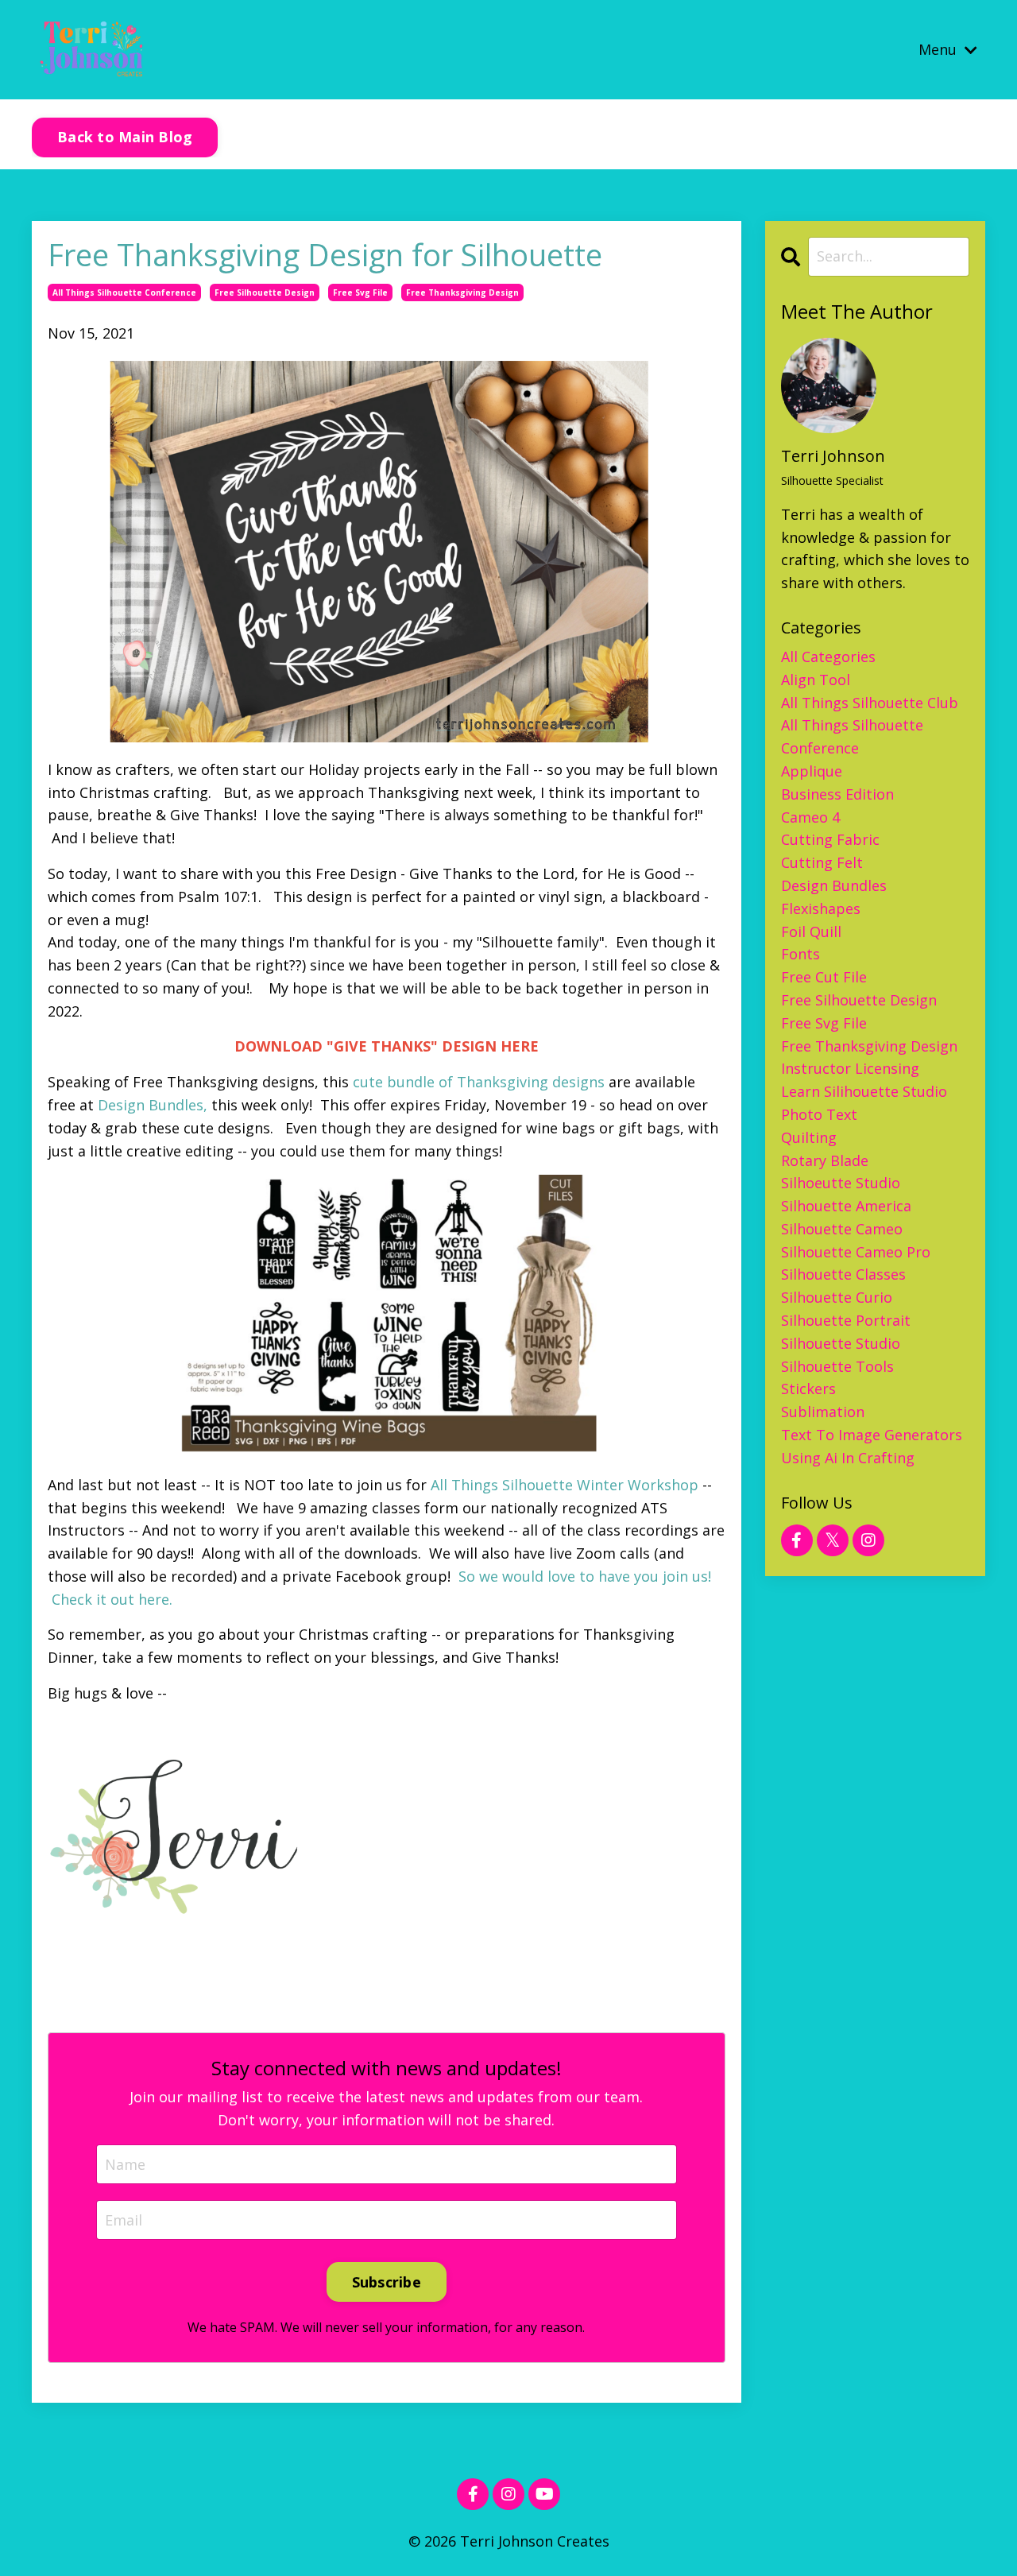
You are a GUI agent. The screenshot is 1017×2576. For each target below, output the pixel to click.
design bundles (834, 885)
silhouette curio (837, 1297)
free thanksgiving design (462, 292)
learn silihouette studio (864, 1091)
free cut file (824, 977)
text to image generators (872, 1435)
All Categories (828, 657)
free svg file (360, 292)
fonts (800, 954)
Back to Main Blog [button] (125, 137)
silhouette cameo (842, 1229)
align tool (816, 680)
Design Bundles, (151, 1105)
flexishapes (821, 908)
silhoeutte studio (841, 1183)
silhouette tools (837, 1366)
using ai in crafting (848, 1458)
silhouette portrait (846, 1320)
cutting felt (822, 862)
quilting (809, 1137)
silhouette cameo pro (856, 1252)
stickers (808, 1389)
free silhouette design (265, 292)
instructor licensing (850, 1068)
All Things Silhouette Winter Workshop (563, 1485)
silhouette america (846, 1206)
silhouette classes (843, 1274)
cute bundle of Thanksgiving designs (481, 1082)
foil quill (811, 932)
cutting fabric (830, 839)
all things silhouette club (870, 703)
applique (812, 771)
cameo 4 (810, 817)
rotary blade (825, 1160)
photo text (819, 1114)
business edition (837, 794)
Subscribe (387, 2282)
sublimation (823, 1412)
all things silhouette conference (124, 292)
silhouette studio (841, 1343)
